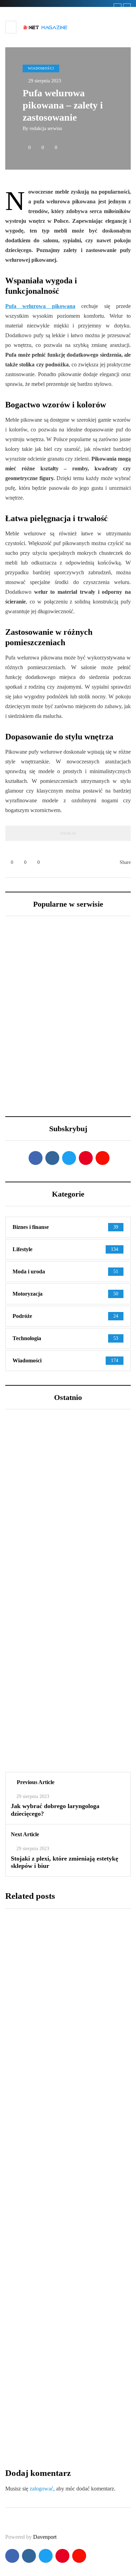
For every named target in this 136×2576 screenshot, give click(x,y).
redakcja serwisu (46, 128)
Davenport (45, 2537)
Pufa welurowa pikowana (40, 306)
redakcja (20, 2081)
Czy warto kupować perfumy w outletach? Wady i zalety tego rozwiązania (68, 1740)
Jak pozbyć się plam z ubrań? (58, 2237)
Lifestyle (28, 1526)
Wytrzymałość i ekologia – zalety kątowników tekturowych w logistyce (64, 2416)
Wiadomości (41, 68)
